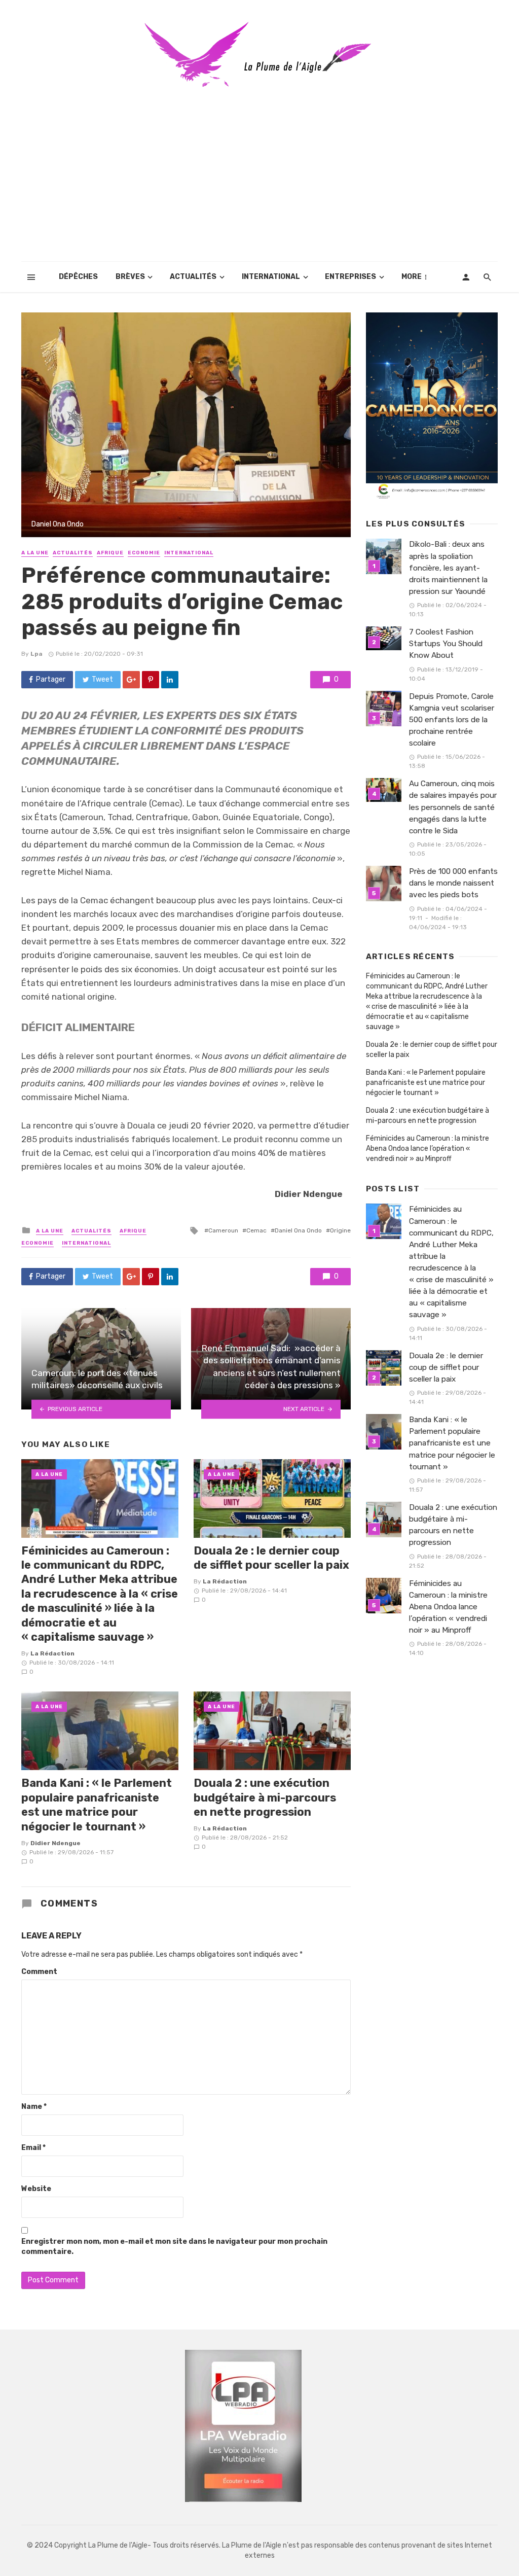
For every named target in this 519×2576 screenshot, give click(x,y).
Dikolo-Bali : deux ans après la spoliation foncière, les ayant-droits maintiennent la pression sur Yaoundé (449, 568)
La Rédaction (52, 1653)
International (271, 277)
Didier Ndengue (55, 1843)
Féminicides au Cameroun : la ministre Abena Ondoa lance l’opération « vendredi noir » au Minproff (428, 1149)
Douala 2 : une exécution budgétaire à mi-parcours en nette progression (265, 1797)
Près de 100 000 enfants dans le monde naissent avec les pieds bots (453, 883)
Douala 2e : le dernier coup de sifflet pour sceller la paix (271, 1558)
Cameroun (223, 1230)
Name (34, 2107)
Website (36, 2189)
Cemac (256, 1230)
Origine (340, 1230)
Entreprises (350, 277)
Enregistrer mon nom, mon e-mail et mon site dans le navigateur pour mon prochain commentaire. (174, 2247)
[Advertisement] (259, 186)
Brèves (130, 277)
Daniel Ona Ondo (298, 1230)
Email (33, 2148)
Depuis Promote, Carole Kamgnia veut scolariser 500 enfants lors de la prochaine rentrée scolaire (452, 720)
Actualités (193, 277)
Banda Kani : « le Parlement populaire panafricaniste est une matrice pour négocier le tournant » (97, 1805)
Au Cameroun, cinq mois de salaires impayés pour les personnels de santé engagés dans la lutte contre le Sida (453, 807)
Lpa (36, 654)
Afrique (110, 553)
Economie (144, 553)
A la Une (35, 553)
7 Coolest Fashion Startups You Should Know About (446, 644)
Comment (39, 1972)
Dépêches (78, 277)
